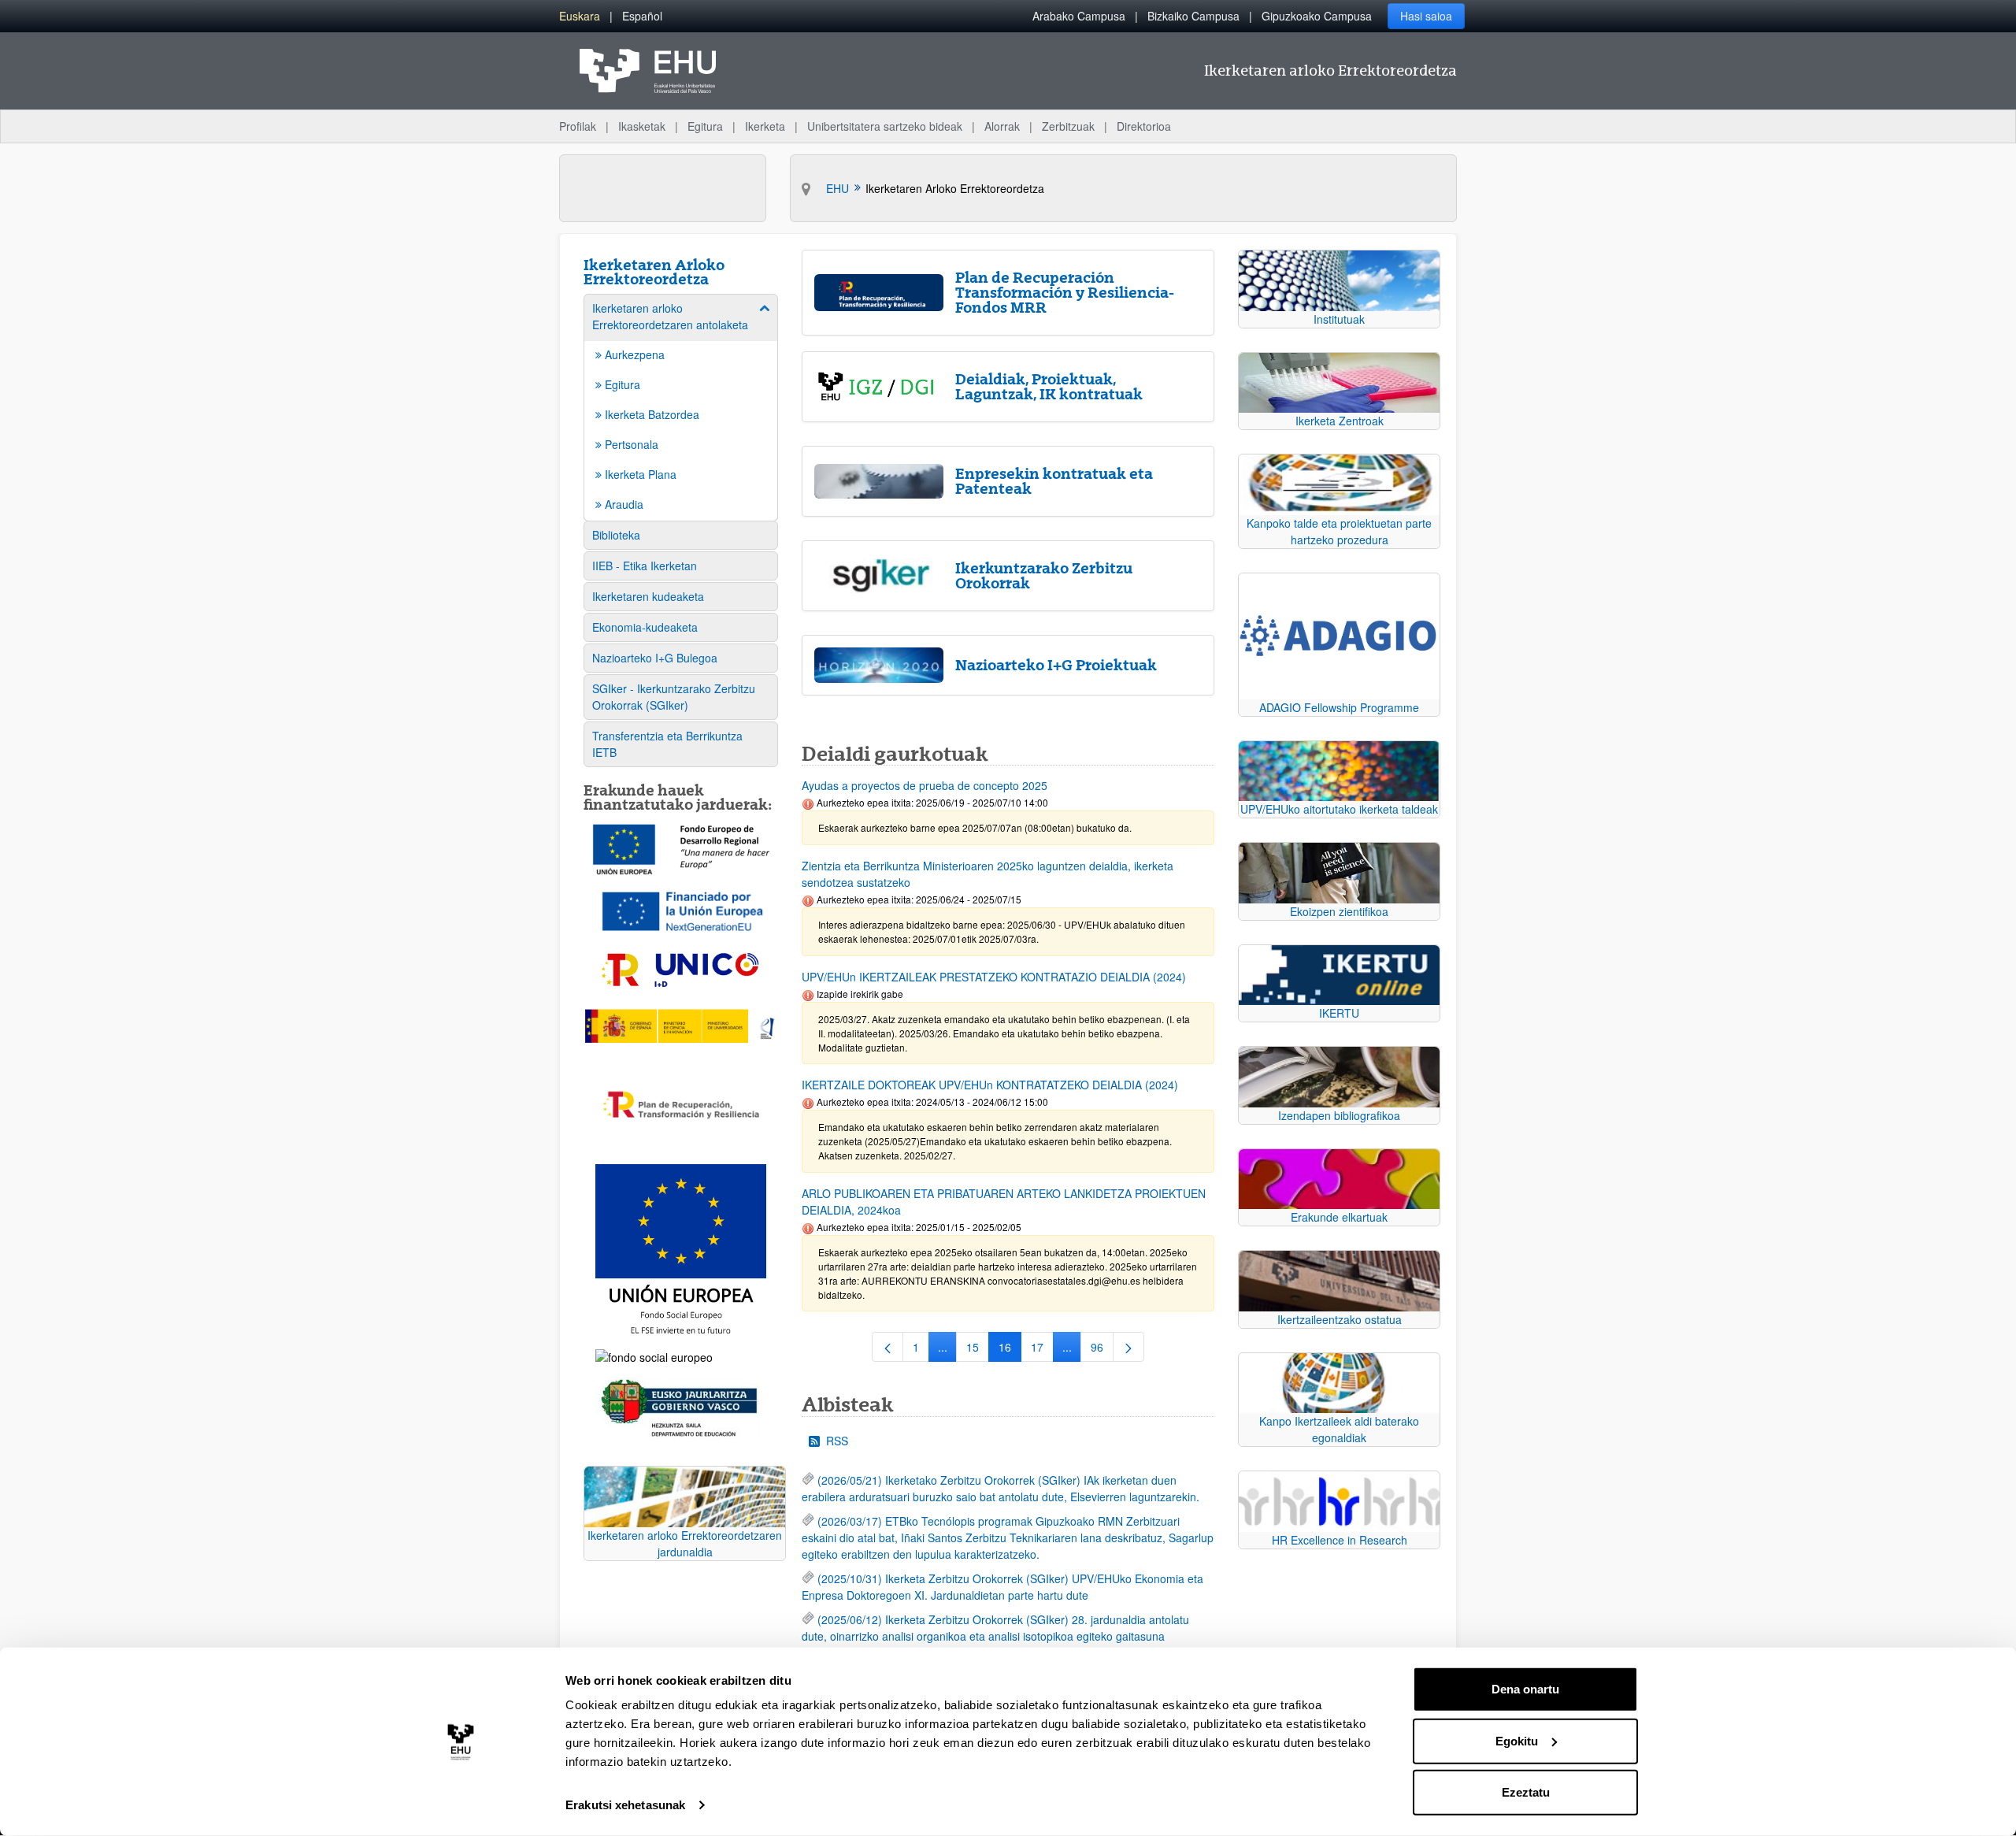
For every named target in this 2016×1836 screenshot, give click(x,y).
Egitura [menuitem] (705, 126)
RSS (837, 1441)
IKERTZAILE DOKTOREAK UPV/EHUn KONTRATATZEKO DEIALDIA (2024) (990, 1085)
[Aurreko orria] (888, 1347)
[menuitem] (580, 16)
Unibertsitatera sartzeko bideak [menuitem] (885, 126)
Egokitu (1517, 1740)
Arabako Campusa (1079, 16)
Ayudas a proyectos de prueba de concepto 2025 (925, 785)
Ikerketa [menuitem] (765, 126)
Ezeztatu (1526, 1792)
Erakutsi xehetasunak (625, 1805)
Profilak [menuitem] (578, 126)
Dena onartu (1525, 1689)
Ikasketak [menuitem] (642, 126)
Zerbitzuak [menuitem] (1068, 126)
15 (978, 1350)
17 (1042, 1350)
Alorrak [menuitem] (1002, 126)
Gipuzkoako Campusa (1317, 16)
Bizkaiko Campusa (1193, 16)
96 (1102, 1350)
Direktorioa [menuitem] (1144, 126)
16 (1010, 1350)
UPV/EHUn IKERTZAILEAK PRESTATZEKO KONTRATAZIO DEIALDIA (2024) (994, 977)
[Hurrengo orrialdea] (1128, 1347)
